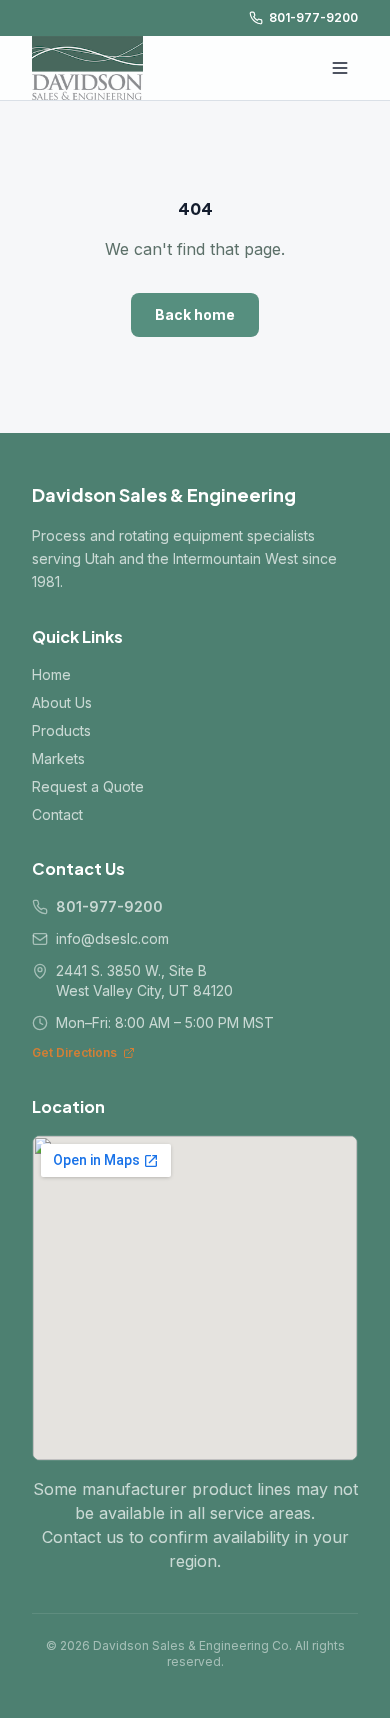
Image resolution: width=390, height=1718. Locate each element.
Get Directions (74, 1052)
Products (61, 730)
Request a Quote (88, 786)
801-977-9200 (313, 17)
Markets (58, 758)
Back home (195, 314)
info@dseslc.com (112, 938)
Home (51, 674)
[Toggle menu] (340, 68)
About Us (62, 702)
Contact (57, 814)
